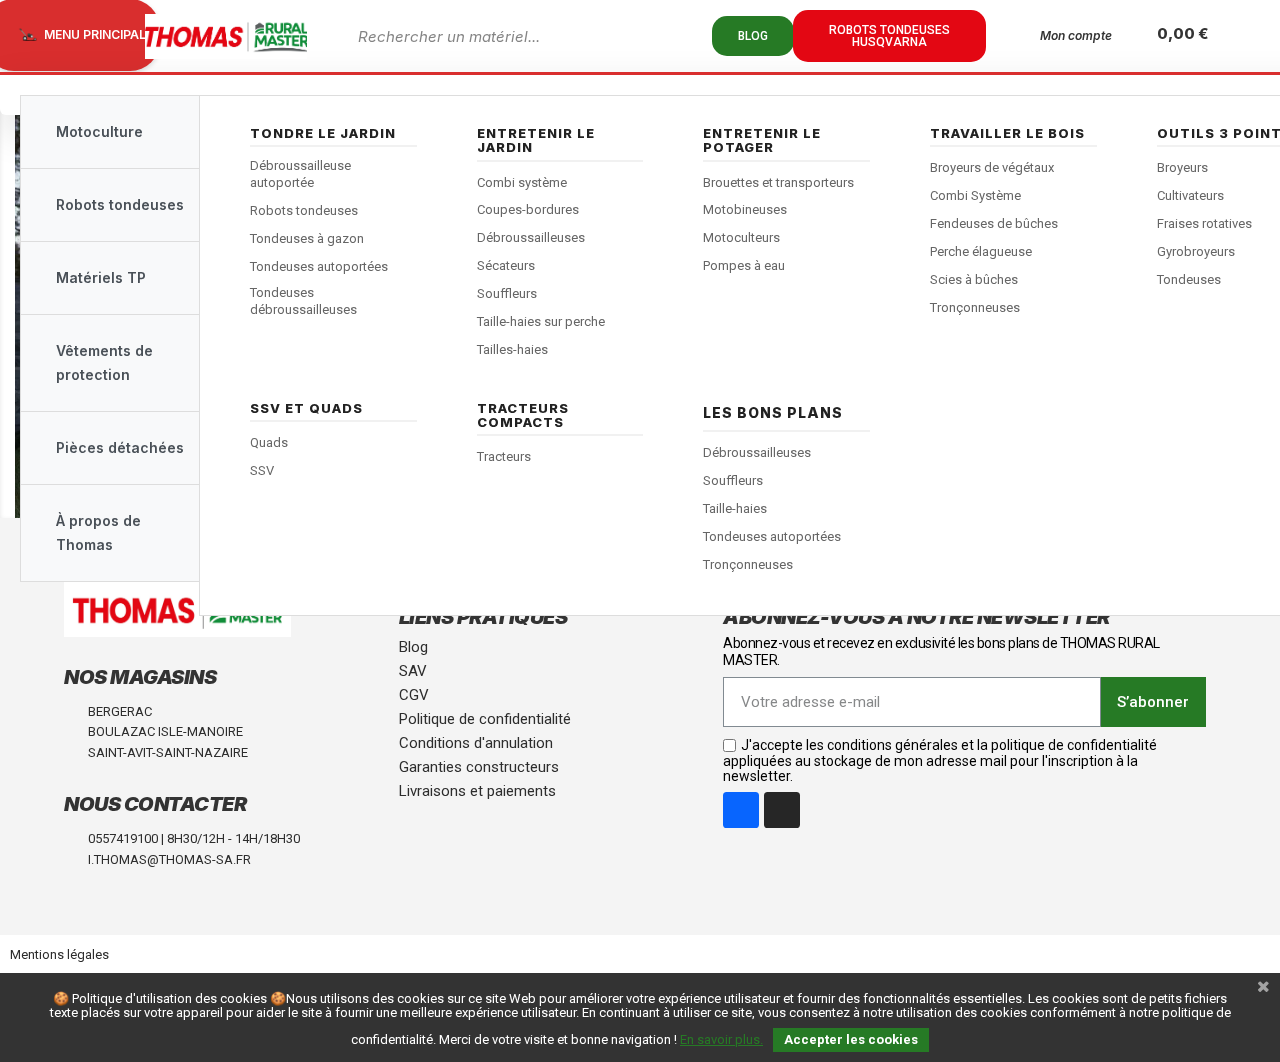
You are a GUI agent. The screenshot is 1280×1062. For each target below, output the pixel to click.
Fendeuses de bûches (994, 223)
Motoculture (99, 131)
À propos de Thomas (98, 532)
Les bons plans (773, 412)
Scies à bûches (974, 279)
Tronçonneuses (975, 307)
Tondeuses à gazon (307, 238)
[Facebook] (741, 810)
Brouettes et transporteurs (778, 182)
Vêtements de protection (104, 362)
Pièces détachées (120, 447)
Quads (269, 442)
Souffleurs (507, 293)
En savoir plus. (721, 1039)
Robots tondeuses (304, 210)
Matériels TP (101, 277)
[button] (753, 36)
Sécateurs (506, 265)
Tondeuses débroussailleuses (303, 301)
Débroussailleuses (531, 237)
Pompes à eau (744, 265)
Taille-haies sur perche (541, 321)
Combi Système (975, 195)
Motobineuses (745, 209)
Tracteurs (504, 456)
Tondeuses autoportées (319, 266)
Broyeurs (1182, 167)
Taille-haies (735, 508)
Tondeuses (1189, 279)
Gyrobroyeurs (1196, 251)
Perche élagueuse (981, 251)
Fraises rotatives (1204, 223)
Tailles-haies (512, 349)
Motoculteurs (741, 237)
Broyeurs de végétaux (992, 167)
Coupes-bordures (528, 209)
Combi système (522, 182)
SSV (262, 470)
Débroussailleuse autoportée (300, 174)
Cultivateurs (1190, 195)
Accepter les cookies (851, 1039)
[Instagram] (782, 810)
